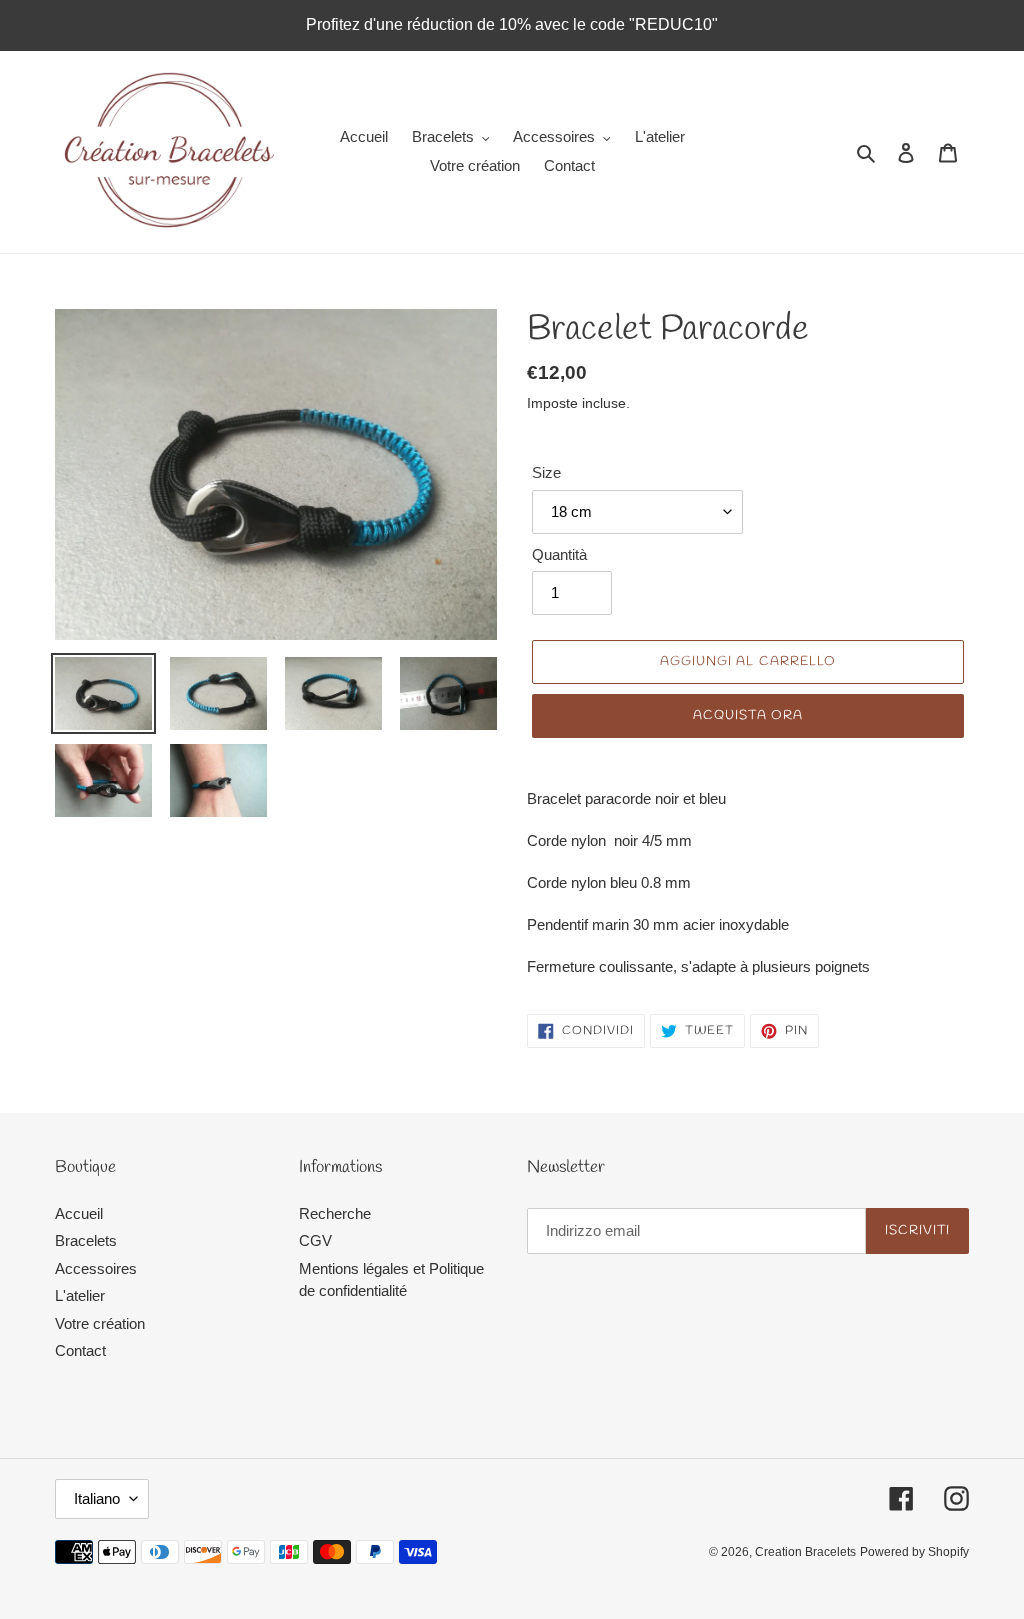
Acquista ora (747, 715)
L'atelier (80, 1295)
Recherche (335, 1213)
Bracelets (86, 1240)
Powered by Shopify (914, 1552)
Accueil (79, 1213)
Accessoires (96, 1268)
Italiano (97, 1498)
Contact (80, 1350)
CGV (315, 1240)
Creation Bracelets (805, 1552)
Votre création (100, 1323)
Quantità (559, 554)
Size (546, 472)
